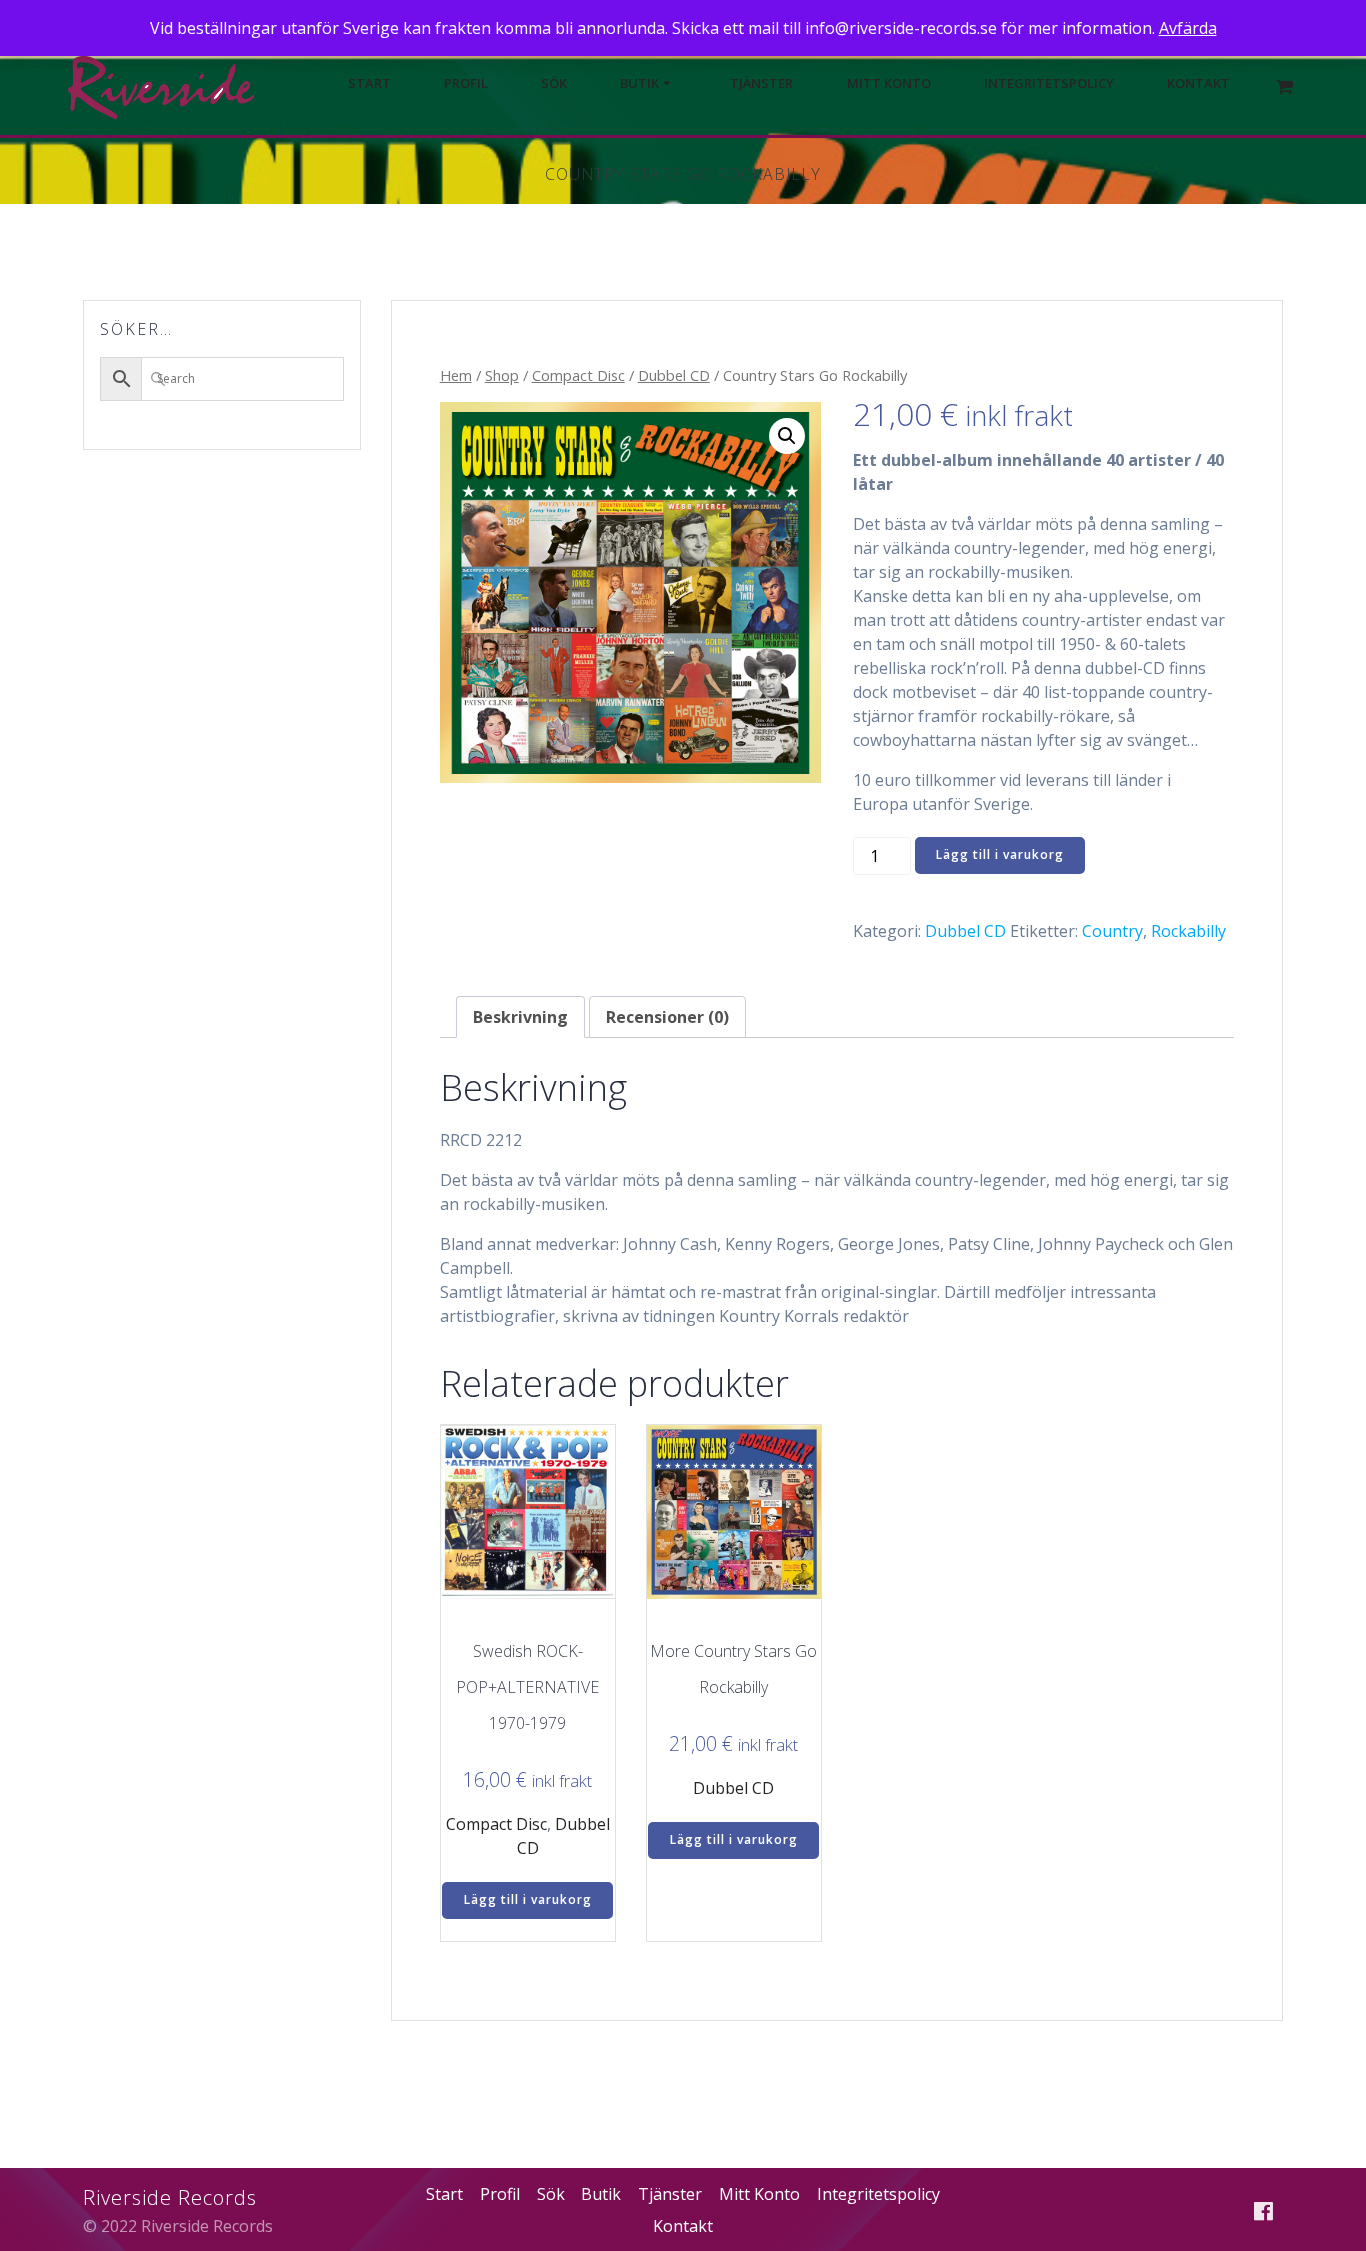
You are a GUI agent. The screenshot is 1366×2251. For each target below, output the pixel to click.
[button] (787, 436)
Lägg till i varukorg (1000, 854)
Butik (639, 84)
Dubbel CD (674, 375)
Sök (554, 84)
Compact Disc (578, 375)
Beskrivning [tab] (520, 1017)
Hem (456, 375)
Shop (502, 375)
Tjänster (761, 84)
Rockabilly (1188, 931)
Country (1112, 931)
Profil (466, 84)
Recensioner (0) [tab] (667, 1017)
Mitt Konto (889, 84)
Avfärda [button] (1188, 28)
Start (369, 84)
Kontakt (1198, 84)
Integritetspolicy (1049, 84)
